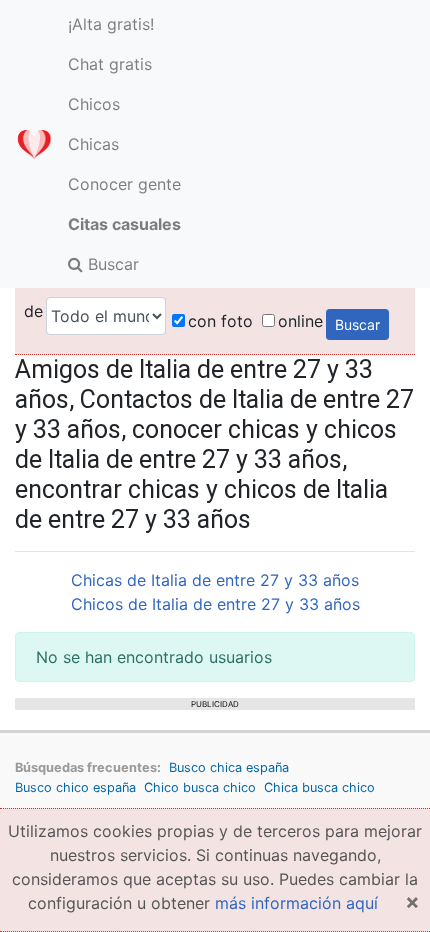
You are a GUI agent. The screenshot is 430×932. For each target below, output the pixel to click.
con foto (220, 321)
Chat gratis (110, 64)
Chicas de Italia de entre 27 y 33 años (215, 580)
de (33, 311)
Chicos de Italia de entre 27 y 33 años (215, 604)
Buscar (111, 264)
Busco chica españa (229, 767)
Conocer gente (124, 184)
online (300, 321)
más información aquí (296, 903)
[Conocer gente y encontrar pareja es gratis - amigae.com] (34, 144)
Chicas (93, 144)
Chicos (94, 104)
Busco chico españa (75, 787)
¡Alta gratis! (111, 24)
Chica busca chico (319, 787)
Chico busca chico (200, 787)
